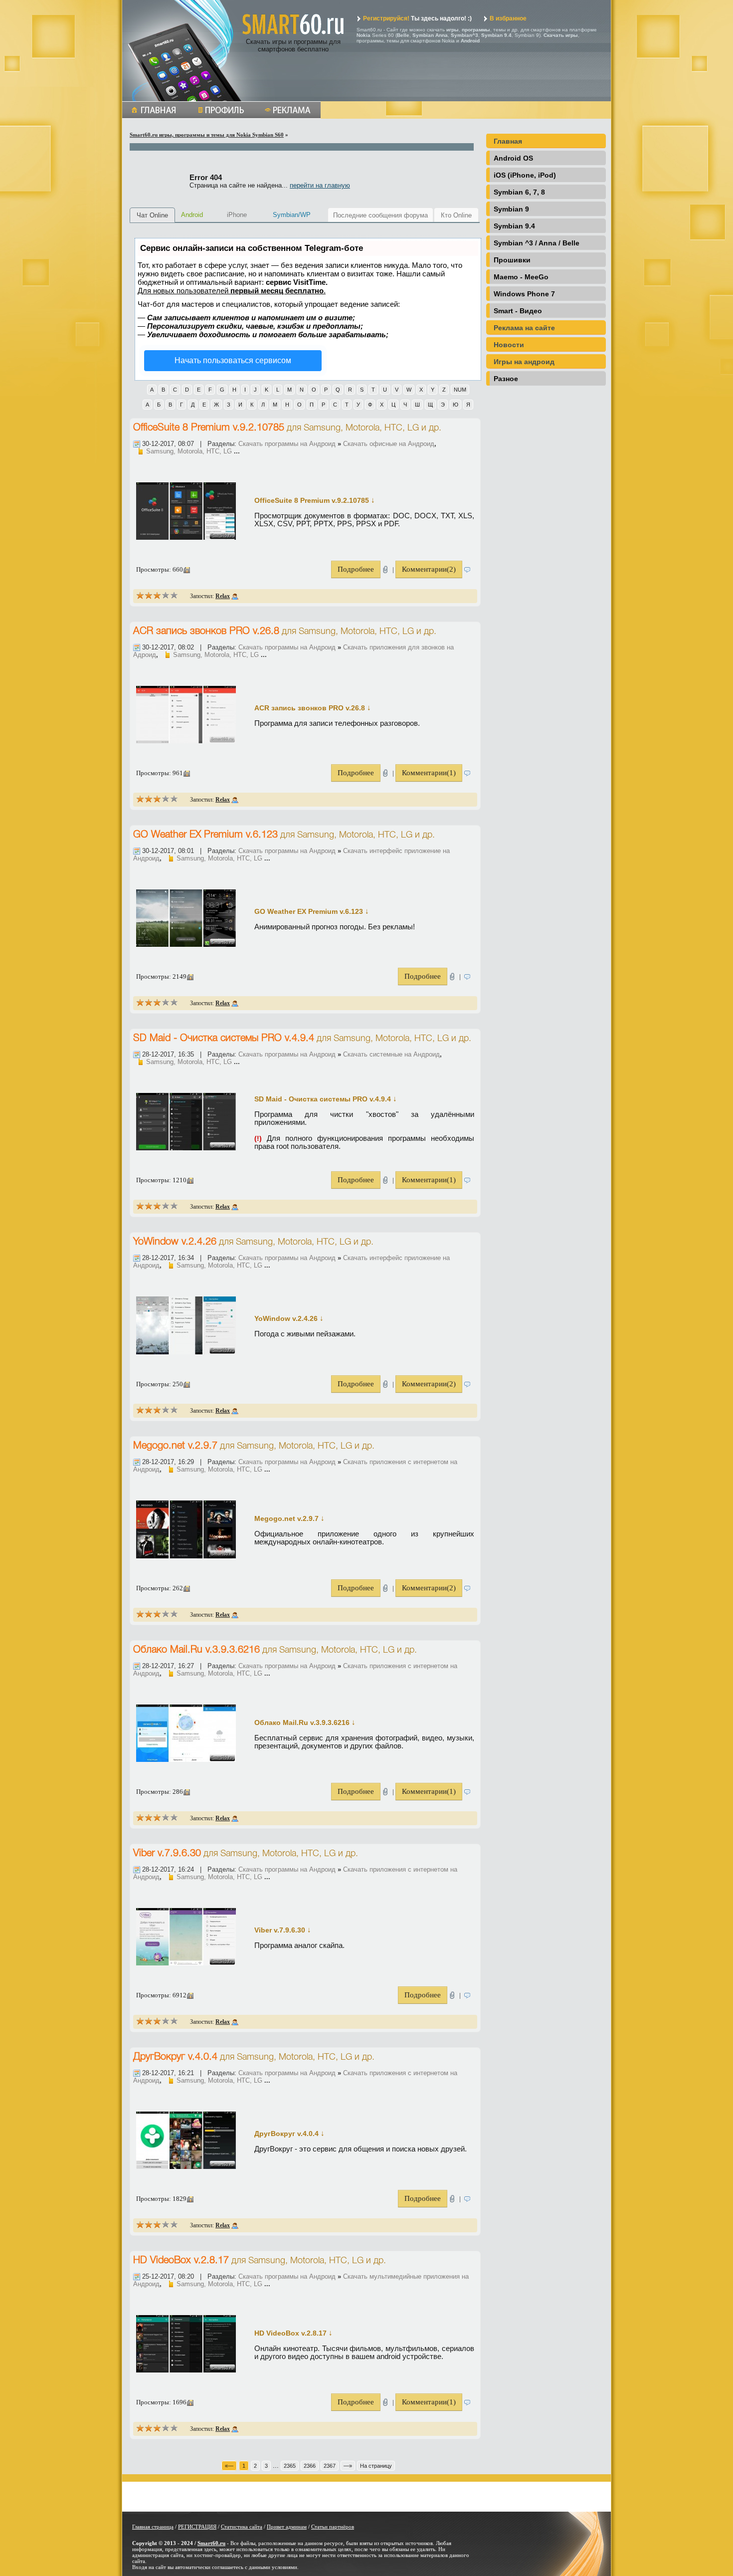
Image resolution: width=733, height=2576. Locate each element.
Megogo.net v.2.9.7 (175, 1446)
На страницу (376, 2466)
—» (348, 2466)
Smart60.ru (211, 2543)
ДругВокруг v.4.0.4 (175, 2057)
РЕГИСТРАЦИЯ (197, 2527)
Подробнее (356, 569)
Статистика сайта (242, 2527)
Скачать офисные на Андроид (389, 444)
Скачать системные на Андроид (391, 1054)
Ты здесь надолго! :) (417, 18)
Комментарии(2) (429, 569)
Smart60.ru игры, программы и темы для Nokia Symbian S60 (207, 135)
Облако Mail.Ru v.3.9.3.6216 (196, 1650)
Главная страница (153, 2527)
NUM (460, 390)
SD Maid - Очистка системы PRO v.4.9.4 (224, 1039)
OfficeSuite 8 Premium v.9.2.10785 (209, 428)
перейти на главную (320, 185)
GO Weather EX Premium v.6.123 (205, 835)
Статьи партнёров (333, 2527)
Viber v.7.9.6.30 (167, 1854)
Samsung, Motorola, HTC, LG (361, 428)
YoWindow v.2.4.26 (175, 1242)
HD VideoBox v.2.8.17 (181, 2261)
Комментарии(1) (429, 773)
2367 (330, 2466)
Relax (223, 596)
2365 (290, 2466)
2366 (310, 2466)
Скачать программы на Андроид (287, 444)
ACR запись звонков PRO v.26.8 (206, 632)
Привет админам (287, 2527)
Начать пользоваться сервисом (233, 360)
